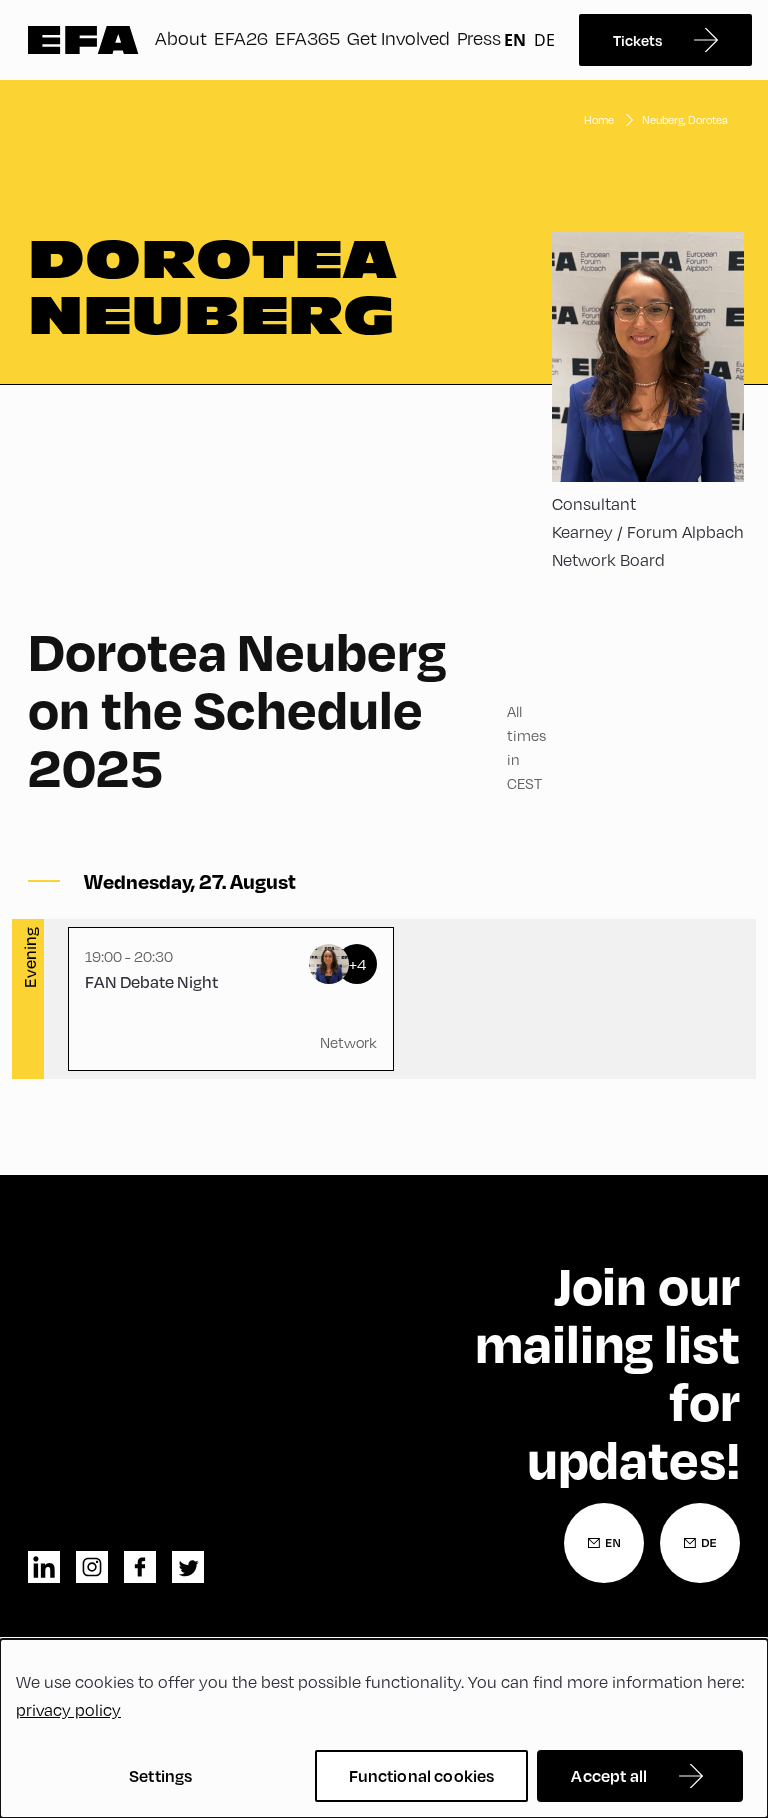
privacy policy (68, 1709)
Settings (160, 1775)
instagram (92, 1567)
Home (599, 119)
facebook (140, 1567)
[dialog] (384, 1728)
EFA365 (307, 37)
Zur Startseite (83, 40)
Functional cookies (422, 1775)
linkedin (44, 1567)
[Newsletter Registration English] (604, 1543)
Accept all (609, 1775)
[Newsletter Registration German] (700, 1543)
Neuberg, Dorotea (685, 119)
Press (479, 37)
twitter (188, 1567)
